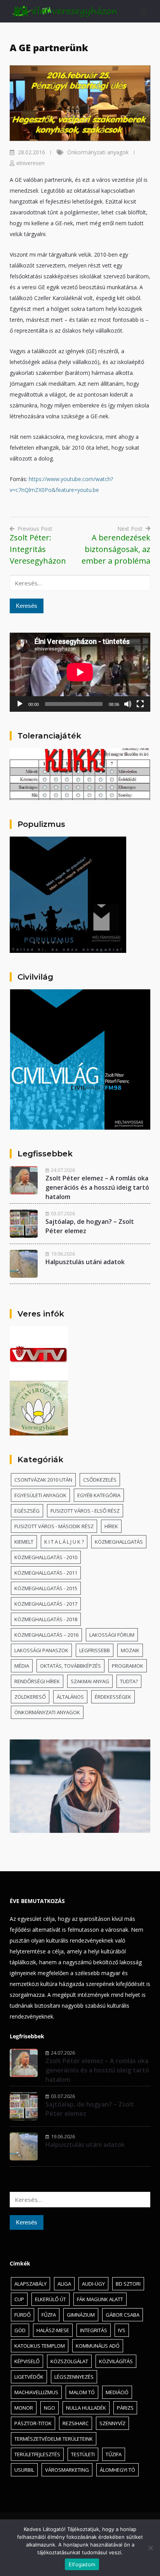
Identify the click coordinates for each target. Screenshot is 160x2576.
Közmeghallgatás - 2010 (46, 1557)
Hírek (111, 1526)
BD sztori (128, 2284)
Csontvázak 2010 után (43, 1480)
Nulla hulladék (86, 2408)
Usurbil (24, 2470)
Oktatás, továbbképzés (70, 1666)
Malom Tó (82, 2392)
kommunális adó (98, 2346)
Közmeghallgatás (119, 1542)
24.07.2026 (63, 1170)
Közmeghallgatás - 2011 (46, 1573)
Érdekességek (113, 1697)
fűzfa (49, 2315)
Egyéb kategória (99, 1495)
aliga (64, 2284)
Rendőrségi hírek (37, 1681)
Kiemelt (24, 1542)
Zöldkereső (30, 1697)
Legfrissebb (95, 1650)
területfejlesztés (37, 2454)
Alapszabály (30, 2284)
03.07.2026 (63, 1213)
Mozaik (130, 1650)
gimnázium (81, 2315)
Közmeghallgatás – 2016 (46, 1635)
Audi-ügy (93, 2284)
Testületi (83, 2454)
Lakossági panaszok (41, 1650)
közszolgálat (69, 2361)
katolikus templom (40, 2346)
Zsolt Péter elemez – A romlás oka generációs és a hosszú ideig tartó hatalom (97, 1187)
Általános (70, 1697)
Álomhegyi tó (117, 2470)
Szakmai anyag (90, 1681)
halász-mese (53, 2330)
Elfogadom (82, 2564)
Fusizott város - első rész (85, 1511)
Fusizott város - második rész (54, 1526)
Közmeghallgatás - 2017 (46, 1604)
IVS (122, 2330)
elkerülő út (50, 2299)
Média (22, 1666)
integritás (94, 2330)
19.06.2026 (63, 1254)
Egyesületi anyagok (40, 1495)
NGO (50, 2408)
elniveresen (30, 163)
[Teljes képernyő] (140, 704)
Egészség (27, 1511)
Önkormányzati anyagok (98, 152)
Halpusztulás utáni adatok (85, 1262)
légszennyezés (74, 2377)
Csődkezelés (100, 1480)
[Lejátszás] (20, 704)
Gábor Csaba (123, 2315)
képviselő (27, 2361)
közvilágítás (116, 2361)
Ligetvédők (29, 2377)
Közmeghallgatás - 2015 (46, 1588)
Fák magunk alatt (100, 2299)
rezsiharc (76, 2423)
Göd (20, 2330)
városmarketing (67, 2470)
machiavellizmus (36, 2392)
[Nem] (150, 2548)
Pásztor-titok (33, 2423)
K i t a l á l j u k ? (64, 1542)
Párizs (125, 2408)
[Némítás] (128, 704)
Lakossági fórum (112, 1635)
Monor (24, 2408)
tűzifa (114, 2454)
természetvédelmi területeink (54, 2439)
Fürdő (23, 2315)
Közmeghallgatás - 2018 (46, 1619)
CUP (19, 2299)
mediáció (117, 2392)
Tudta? (129, 1681)
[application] (80, 672)
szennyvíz (112, 2423)
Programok (128, 1666)
